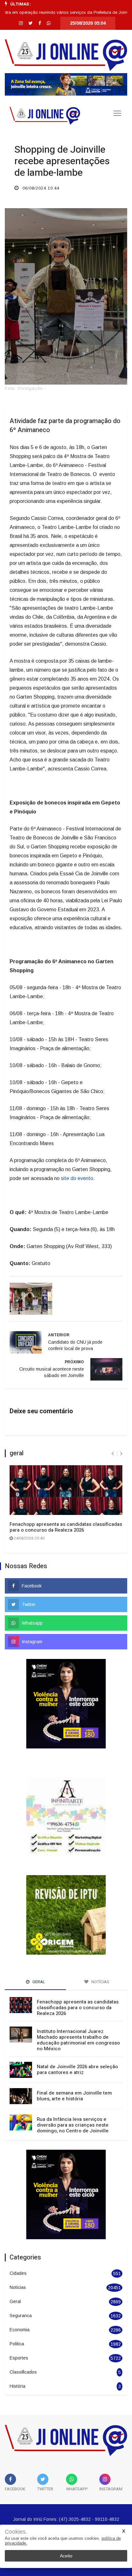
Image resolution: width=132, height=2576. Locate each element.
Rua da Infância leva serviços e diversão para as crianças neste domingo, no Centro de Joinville (73, 2100)
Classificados (23, 2347)
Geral (15, 2276)
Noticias (18, 2262)
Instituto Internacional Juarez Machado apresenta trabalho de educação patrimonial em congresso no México (78, 2015)
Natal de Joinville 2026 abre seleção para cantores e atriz (77, 2044)
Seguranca (21, 2290)
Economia (20, 2304)
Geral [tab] (38, 1956)
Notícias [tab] (100, 1956)
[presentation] (113, 1454)
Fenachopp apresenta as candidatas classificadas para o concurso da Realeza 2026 (66, 1527)
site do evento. (78, 1178)
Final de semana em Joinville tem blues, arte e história (74, 2070)
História (17, 2361)
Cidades (18, 2248)
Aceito (66, 2556)
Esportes (19, 2333)
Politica (17, 2318)
